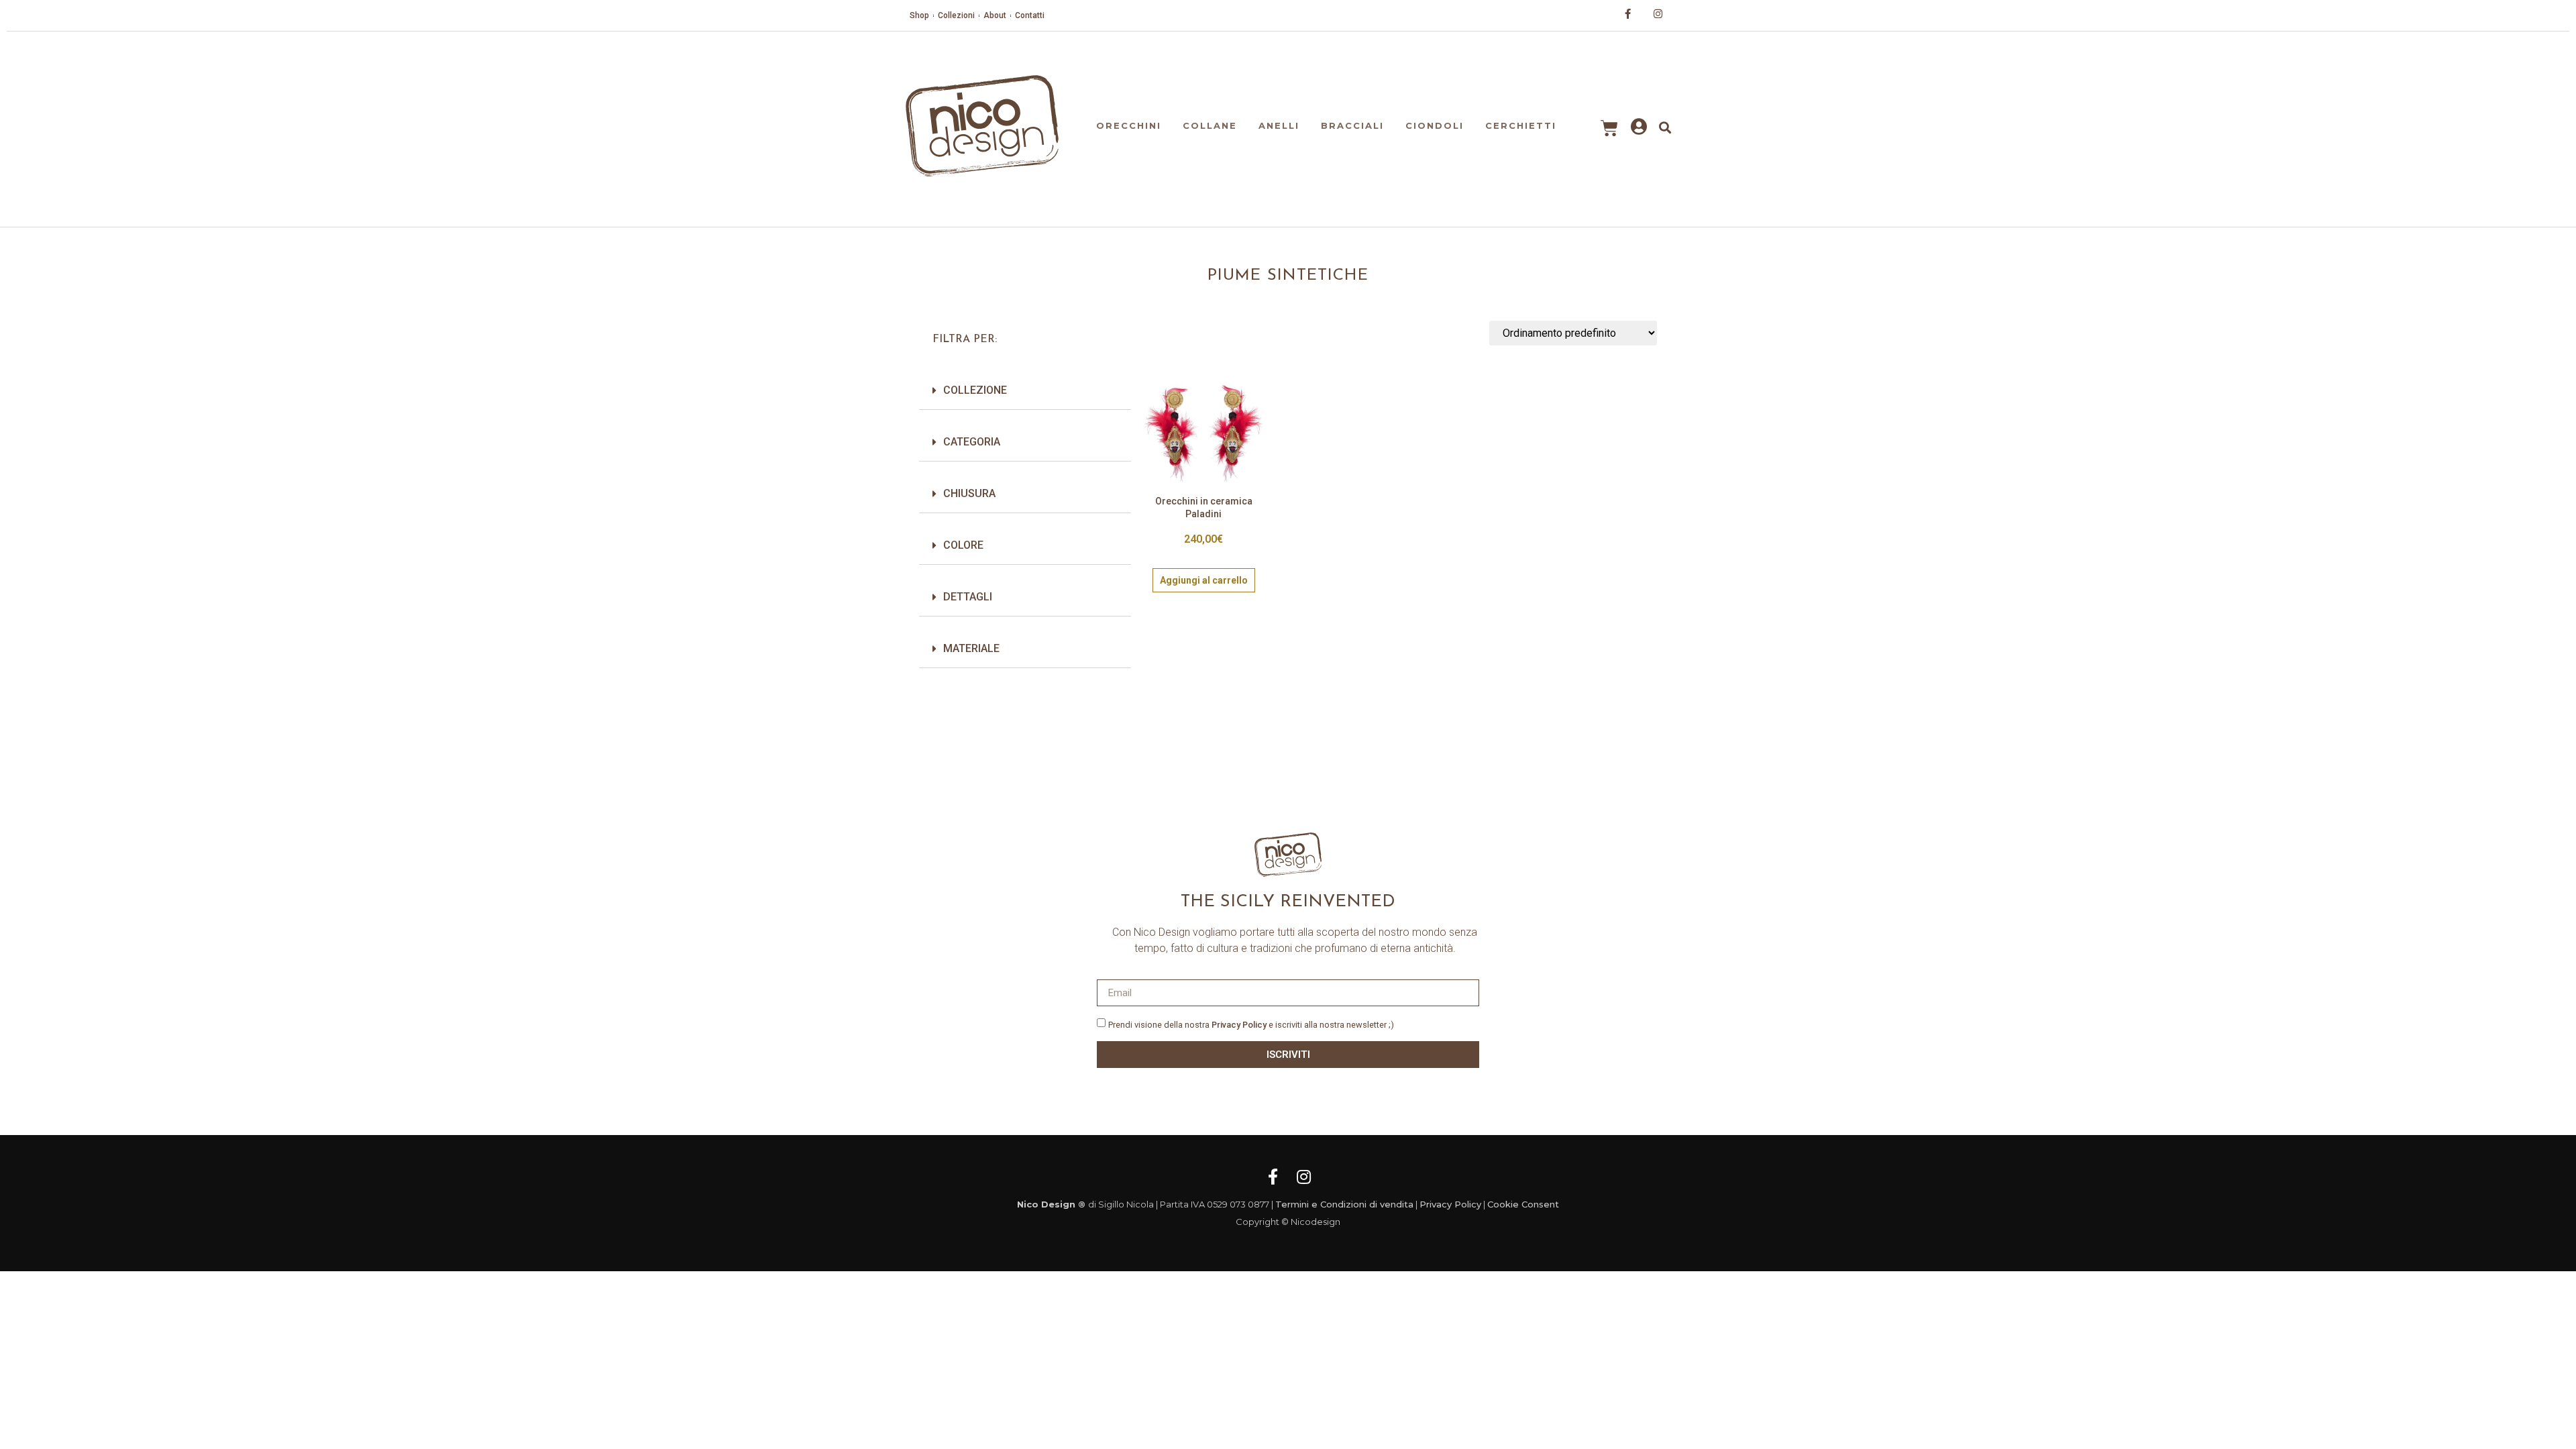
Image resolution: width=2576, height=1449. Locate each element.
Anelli (1279, 125)
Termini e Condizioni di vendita (1344, 1204)
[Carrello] (1609, 128)
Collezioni (956, 15)
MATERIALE (971, 648)
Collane (1210, 125)
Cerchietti (1521, 125)
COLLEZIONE (975, 390)
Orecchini (1129, 125)
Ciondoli (1435, 125)
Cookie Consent (1523, 1204)
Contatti (1030, 15)
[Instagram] (1303, 1177)
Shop (919, 15)
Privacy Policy (1239, 1025)
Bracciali (1352, 125)
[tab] (1025, 391)
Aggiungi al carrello (1204, 580)
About (995, 15)
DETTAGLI (968, 597)
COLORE (963, 545)
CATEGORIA (972, 442)
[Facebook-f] (1273, 1177)
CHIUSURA (969, 493)
